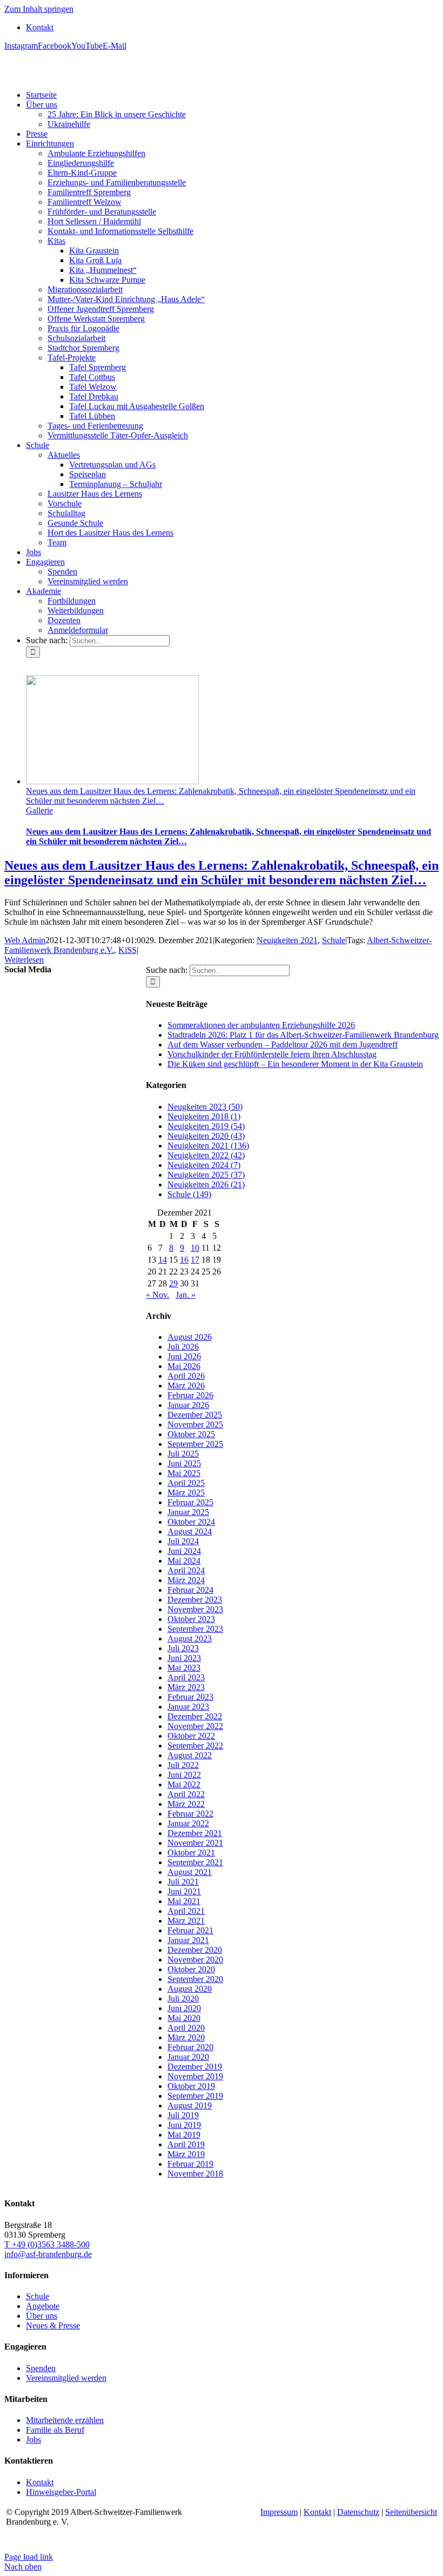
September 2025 (195, 1444)
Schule (334, 940)
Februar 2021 (190, 1930)
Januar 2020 (188, 2057)
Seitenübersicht (411, 2512)
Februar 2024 (190, 1590)
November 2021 (195, 1843)
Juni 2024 (184, 1551)
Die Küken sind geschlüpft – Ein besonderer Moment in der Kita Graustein (295, 1064)
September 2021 (195, 1862)
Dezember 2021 (195, 1833)
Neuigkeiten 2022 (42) (206, 1155)
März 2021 (186, 1921)
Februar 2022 (190, 1814)
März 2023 (186, 1687)
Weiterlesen (24, 960)
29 (173, 1283)
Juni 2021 (184, 1891)
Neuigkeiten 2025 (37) (206, 1175)
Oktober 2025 (191, 1434)
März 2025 (186, 1493)
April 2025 (186, 1483)
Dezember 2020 (195, 1950)
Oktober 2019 (191, 2086)
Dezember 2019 (195, 2067)
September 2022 (195, 1746)
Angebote (43, 2306)
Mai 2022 (184, 1784)
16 (184, 1260)
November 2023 (195, 1609)
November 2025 (195, 1424)
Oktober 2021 (191, 1853)
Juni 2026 (184, 1356)
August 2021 (190, 1872)
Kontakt (40, 2482)
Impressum (279, 2512)
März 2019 (186, 2154)
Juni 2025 (184, 1463)
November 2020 (195, 1960)
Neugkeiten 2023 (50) (205, 1107)
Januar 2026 (188, 1405)
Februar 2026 (190, 1395)
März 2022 (186, 1804)
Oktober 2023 (191, 1619)
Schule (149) (189, 1194)
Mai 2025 (184, 1473)
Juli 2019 (183, 2115)
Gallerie (39, 810)
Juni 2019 (184, 2125)
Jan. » (186, 1295)
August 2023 (190, 1639)
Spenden (41, 2368)
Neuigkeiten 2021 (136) (208, 1146)
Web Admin (25, 940)
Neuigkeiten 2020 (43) (206, 1136)
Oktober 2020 (191, 1969)
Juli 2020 (183, 1998)
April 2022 (186, 1794)
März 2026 (186, 1386)
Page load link (29, 2557)
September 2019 (195, 2096)
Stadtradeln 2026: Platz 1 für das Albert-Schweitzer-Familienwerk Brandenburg (303, 1035)
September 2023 (195, 1629)
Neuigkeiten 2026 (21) (206, 1184)
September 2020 (195, 1979)
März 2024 (186, 1580)
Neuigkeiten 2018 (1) (204, 1116)
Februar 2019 (190, 2164)
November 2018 (195, 2174)
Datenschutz (358, 2512)
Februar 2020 (190, 2047)
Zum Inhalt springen (39, 9)
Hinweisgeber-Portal (61, 2492)
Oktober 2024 (191, 1522)
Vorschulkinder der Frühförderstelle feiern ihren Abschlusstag (272, 1054)
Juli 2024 (183, 1541)
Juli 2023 (183, 1648)
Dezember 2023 (195, 1600)
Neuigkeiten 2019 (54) (206, 1126)
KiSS (127, 950)
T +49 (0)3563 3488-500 (47, 2244)
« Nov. (157, 1295)
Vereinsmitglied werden (66, 2378)
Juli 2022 (183, 1765)
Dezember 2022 (195, 1716)
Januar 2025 (188, 1512)
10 (195, 1248)
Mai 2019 (184, 2135)
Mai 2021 (184, 1901)
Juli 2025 (183, 1454)
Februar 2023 (190, 1697)
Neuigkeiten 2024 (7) (204, 1165)
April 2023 (186, 1677)
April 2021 (186, 1911)
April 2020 (186, 2028)
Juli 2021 (183, 1882)
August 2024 (190, 1531)
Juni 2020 (184, 2008)
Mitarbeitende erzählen (65, 2420)
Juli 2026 (183, 1347)
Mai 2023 (184, 1668)
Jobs (33, 2440)
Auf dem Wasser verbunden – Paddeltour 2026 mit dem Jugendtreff (283, 1045)
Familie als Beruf (55, 2430)
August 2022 (190, 1755)
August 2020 (190, 1989)
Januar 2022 (188, 1823)
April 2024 (186, 1570)
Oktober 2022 (191, 1736)
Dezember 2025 (195, 1415)
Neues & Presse (53, 2325)
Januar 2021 (188, 1940)
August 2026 (190, 1337)
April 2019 (186, 2144)
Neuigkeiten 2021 (287, 940)
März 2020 (186, 2037)
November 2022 (195, 1726)
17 (195, 1260)
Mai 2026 (184, 1366)
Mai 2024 (184, 1561)
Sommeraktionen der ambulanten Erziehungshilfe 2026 (261, 1025)
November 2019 (195, 2076)
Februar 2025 (190, 1502)
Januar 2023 (188, 1707)
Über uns (42, 2316)
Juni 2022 (184, 1775)
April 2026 (186, 1376)
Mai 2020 (184, 2018)
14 (163, 1260)
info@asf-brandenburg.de (48, 2254)
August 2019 (190, 2105)
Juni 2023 (184, 1658)
